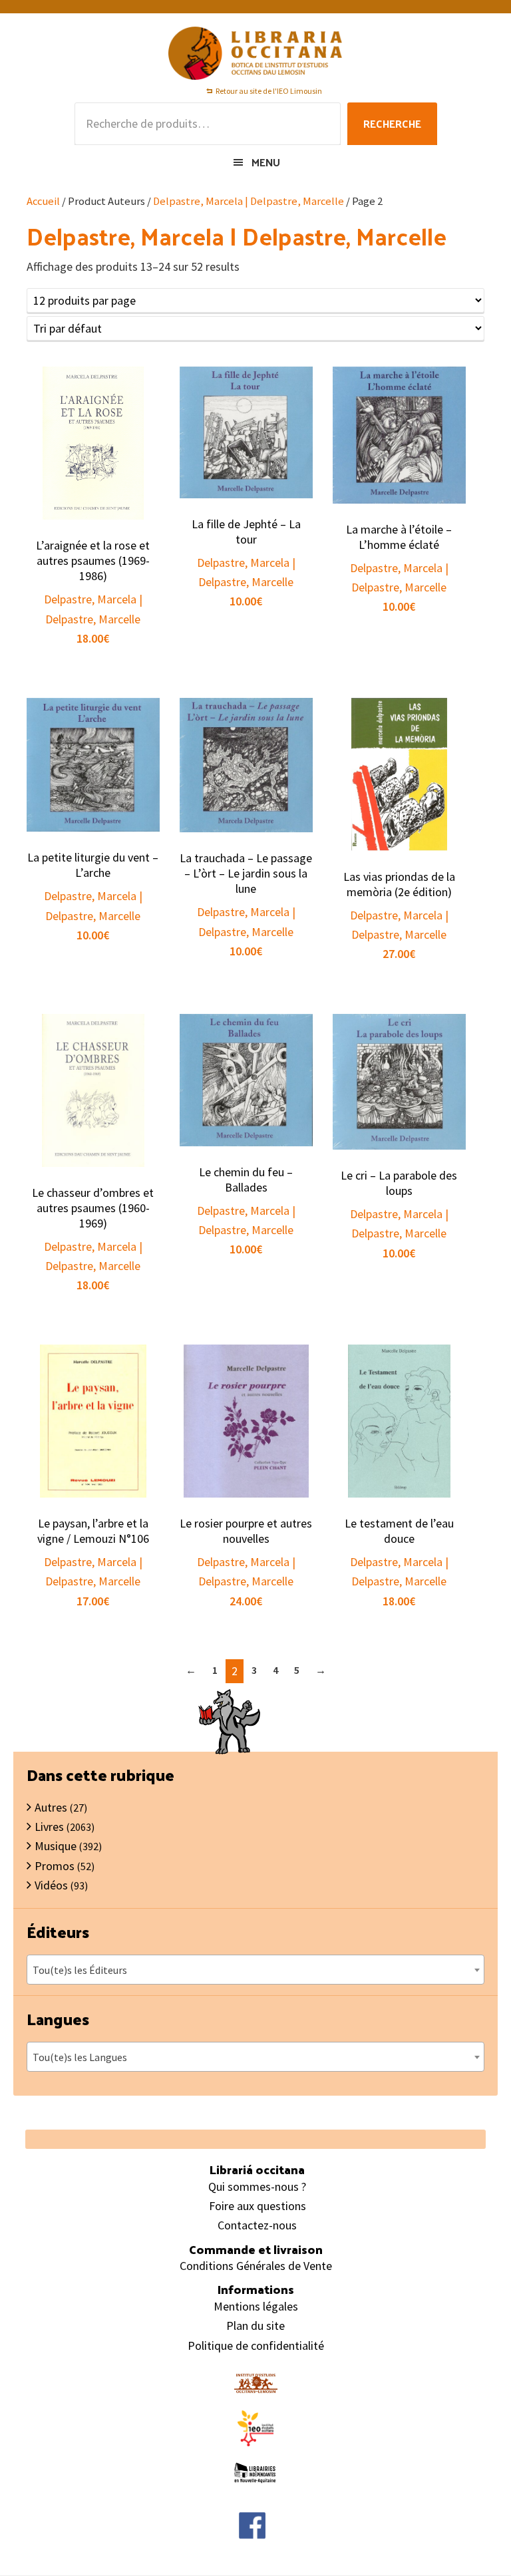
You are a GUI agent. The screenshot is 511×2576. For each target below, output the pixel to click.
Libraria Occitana (255, 53)
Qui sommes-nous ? (257, 2186)
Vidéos (51, 1885)
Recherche (392, 123)
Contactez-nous (257, 2225)
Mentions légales (256, 2306)
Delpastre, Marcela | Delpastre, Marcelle (249, 201)
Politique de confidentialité (256, 2345)
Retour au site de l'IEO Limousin (269, 91)
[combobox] (255, 1970)
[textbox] (255, 1970)
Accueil (43, 201)
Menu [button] (266, 162)
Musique (56, 1846)
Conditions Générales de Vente (256, 2266)
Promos (55, 1866)
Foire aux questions (257, 2206)
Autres (51, 1807)
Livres (49, 1827)
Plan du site (255, 2326)
